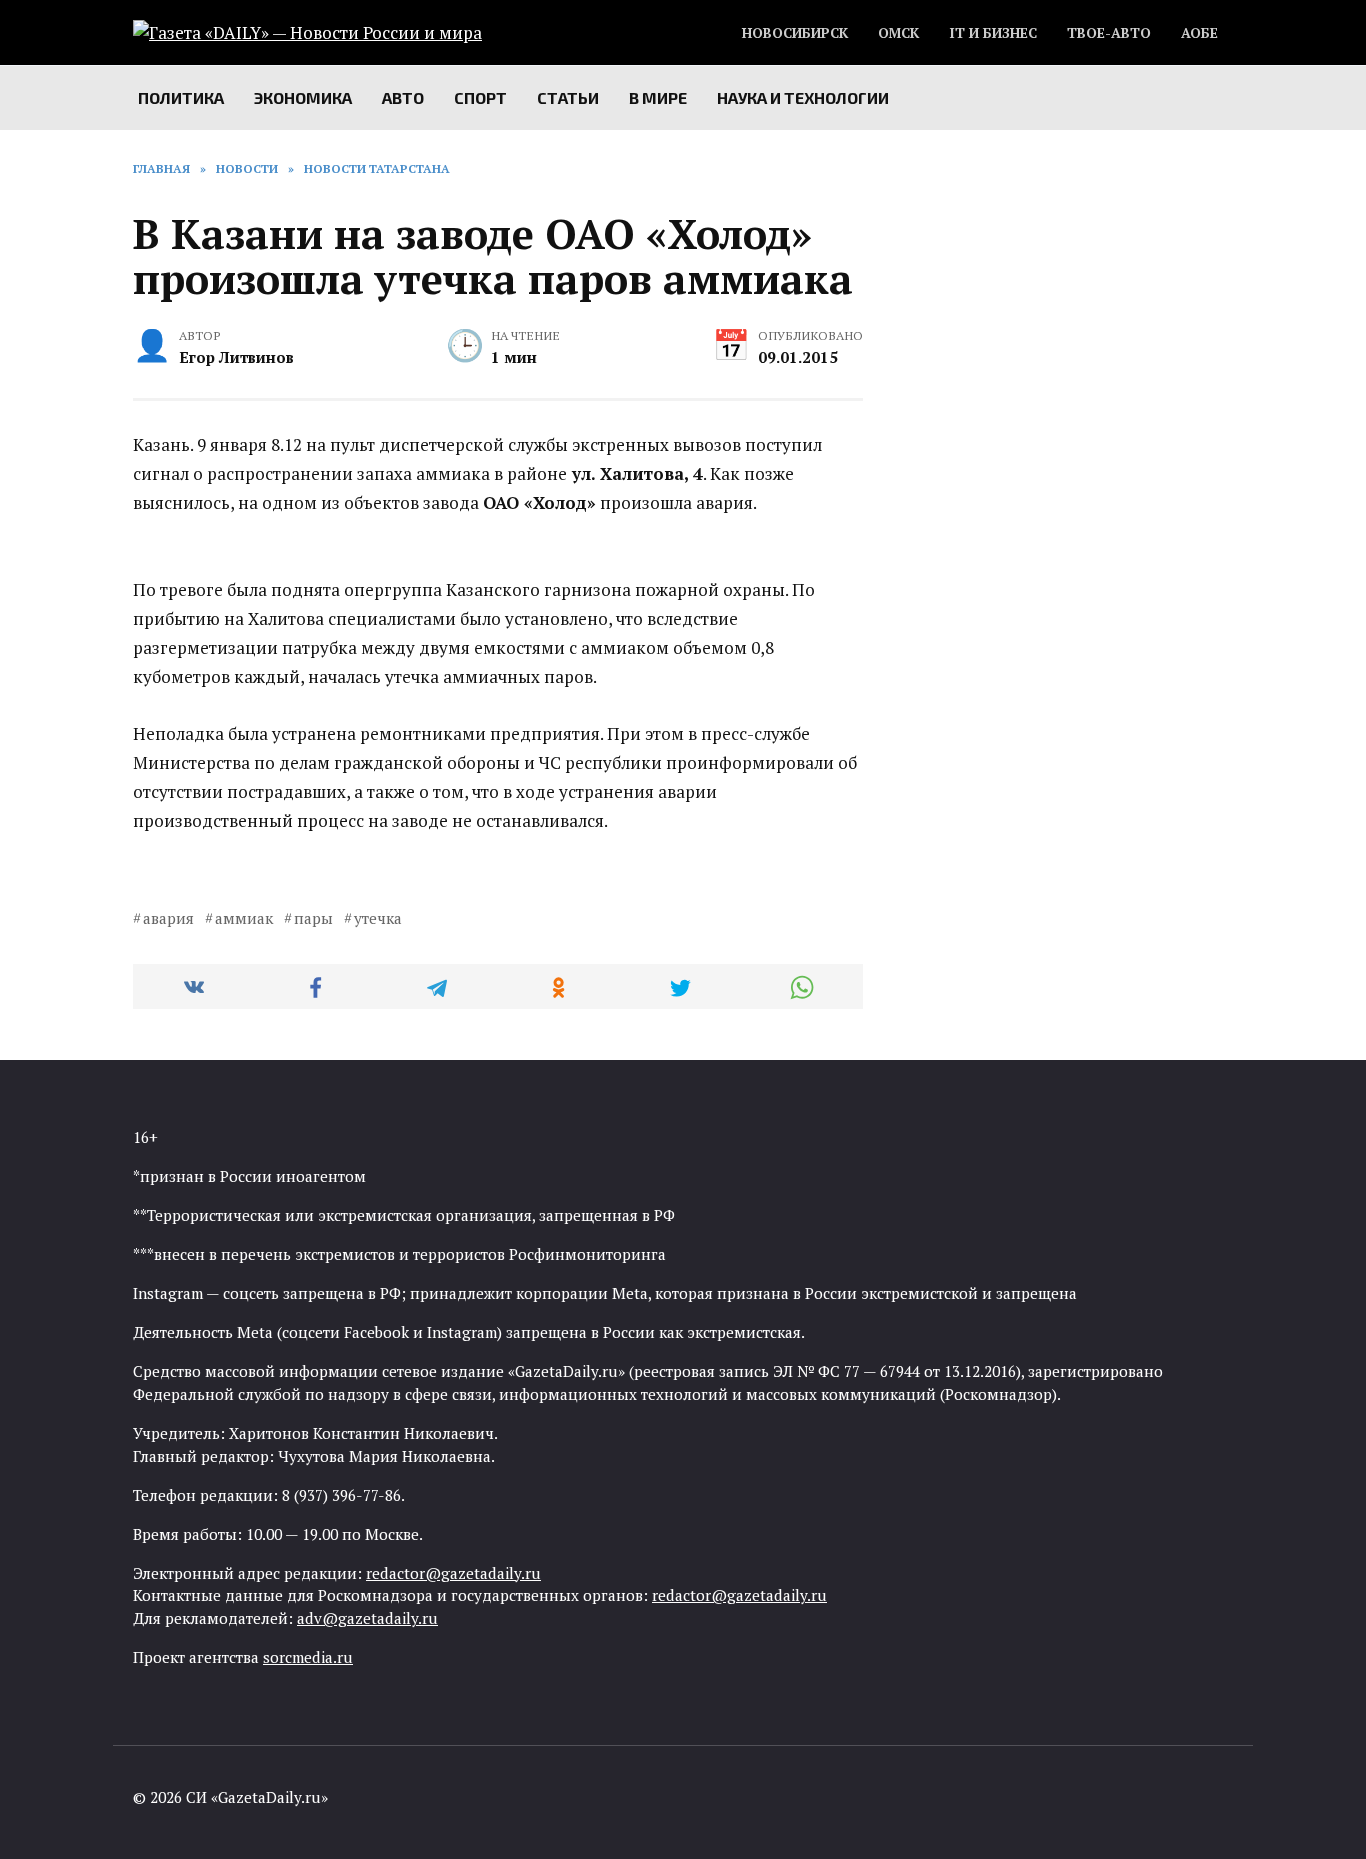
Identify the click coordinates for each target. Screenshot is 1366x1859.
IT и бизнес (993, 33)
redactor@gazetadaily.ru (453, 1573)
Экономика (303, 97)
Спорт (480, 97)
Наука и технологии (803, 97)
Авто (403, 97)
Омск (898, 33)
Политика (181, 97)
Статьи (568, 97)
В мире (658, 97)
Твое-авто (1109, 33)
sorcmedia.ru (308, 1657)
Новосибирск (795, 33)
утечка (378, 918)
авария (168, 918)
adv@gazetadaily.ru (367, 1618)
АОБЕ (1199, 33)
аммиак (244, 918)
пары (313, 918)
